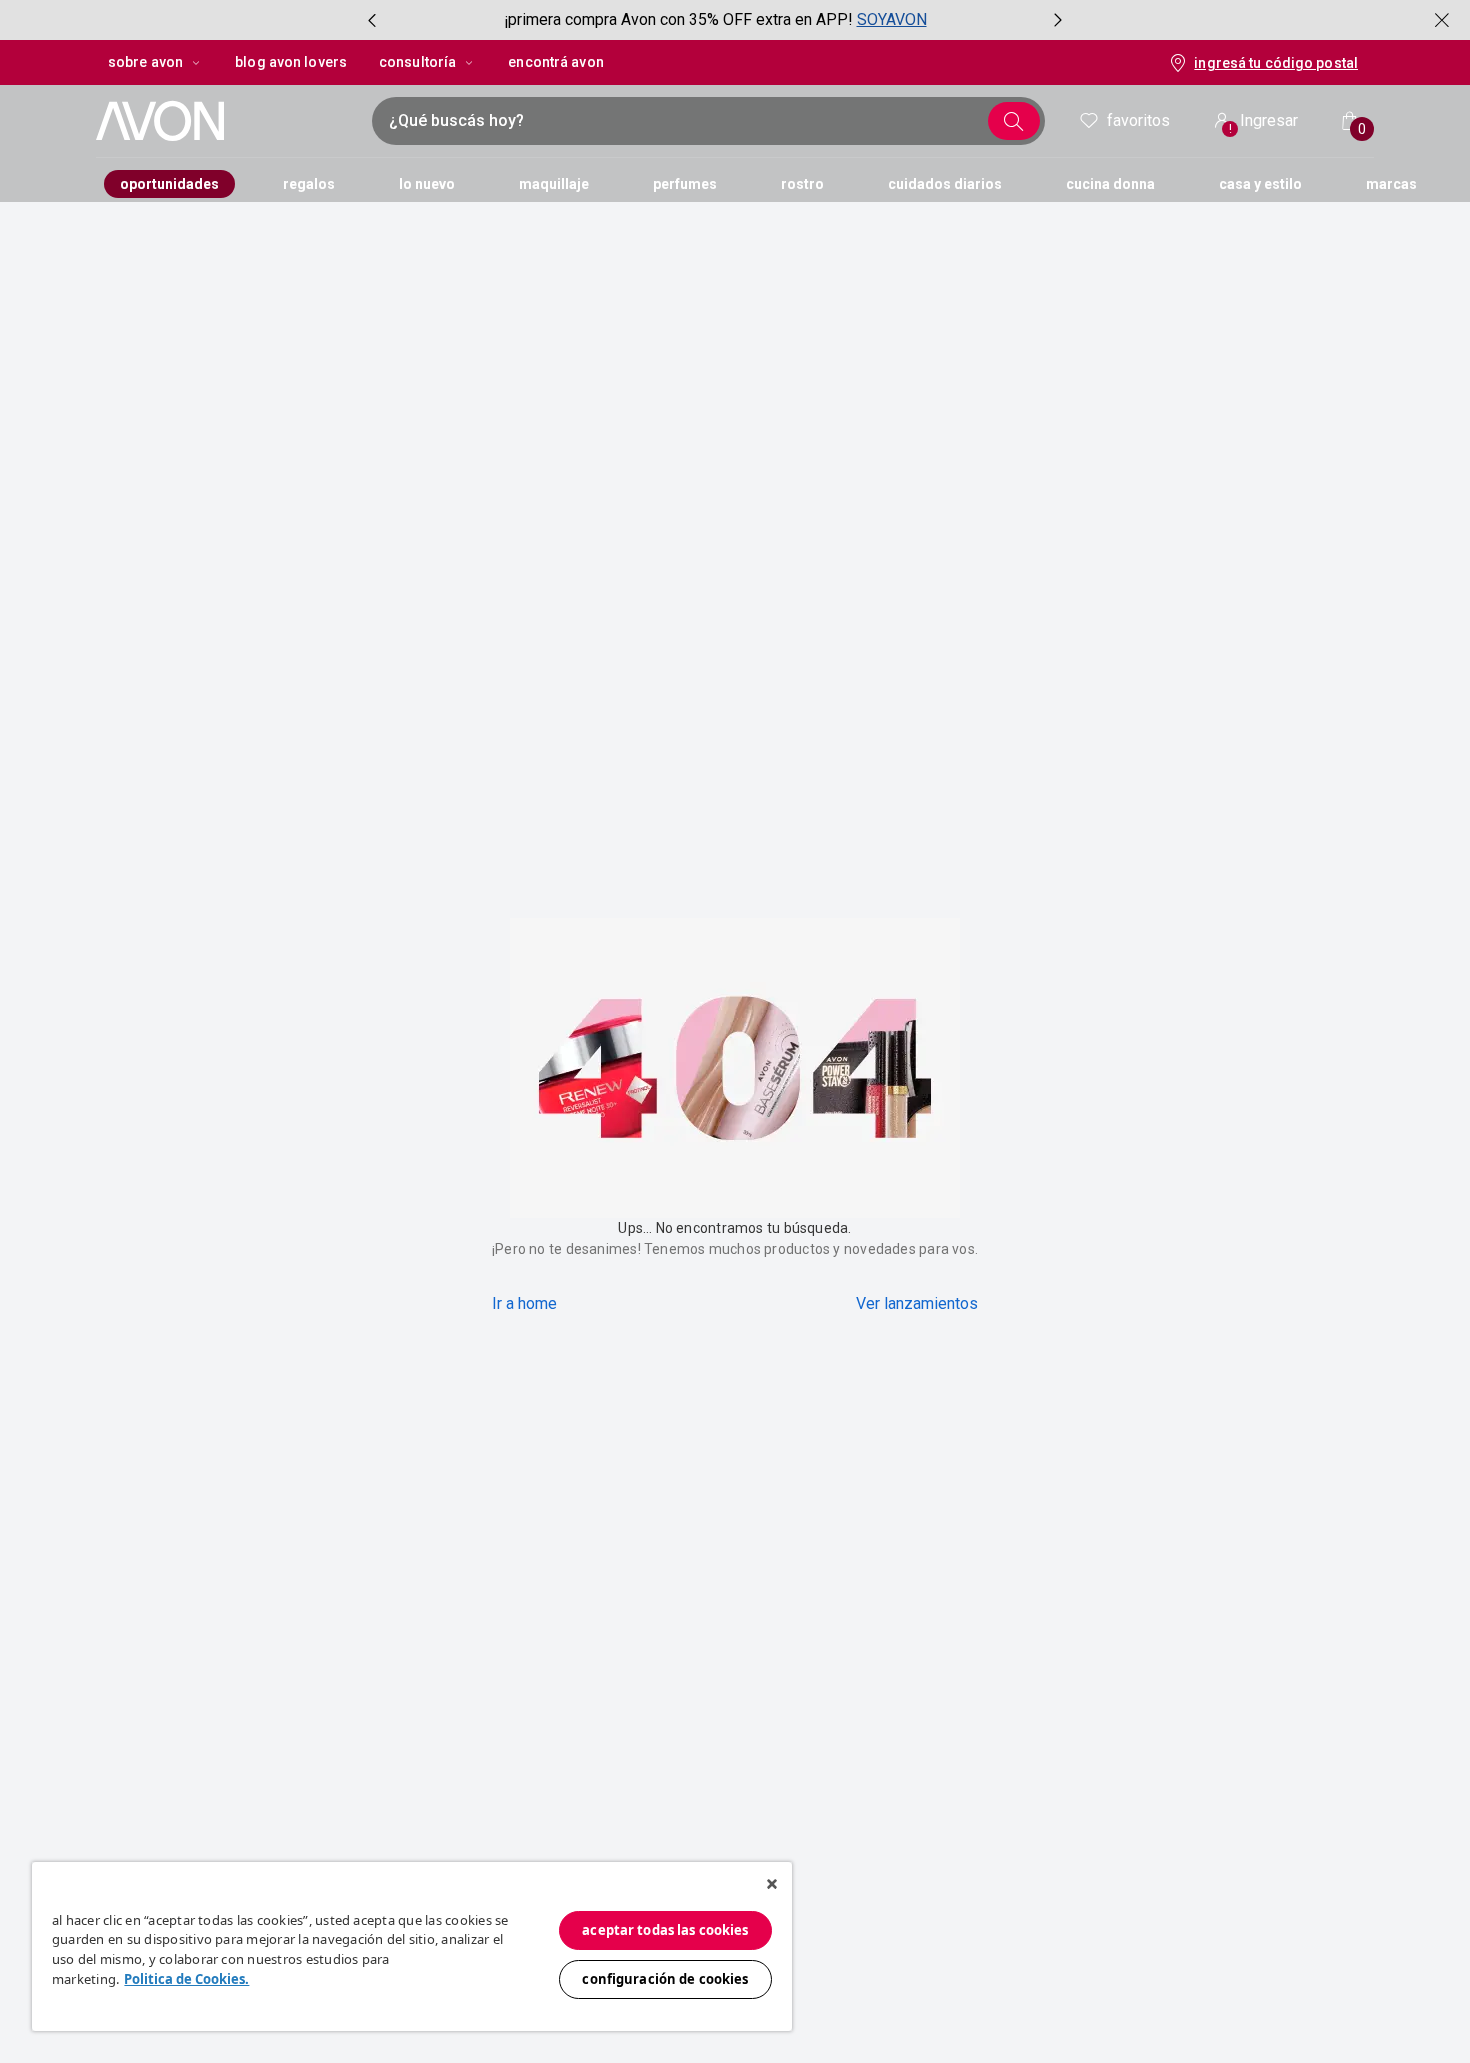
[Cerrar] (772, 1884)
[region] (412, 1946)
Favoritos (1138, 120)
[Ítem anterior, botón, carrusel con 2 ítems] (372, 20)
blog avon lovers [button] (291, 62)
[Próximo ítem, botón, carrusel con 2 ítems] (1058, 20)
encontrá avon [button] (555, 62)
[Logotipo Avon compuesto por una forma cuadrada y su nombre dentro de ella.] (224, 121)
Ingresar (1264, 123)
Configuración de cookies (665, 1979)
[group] (715, 20)
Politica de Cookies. (186, 1979)
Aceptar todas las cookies (665, 1930)
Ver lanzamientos (917, 1303)
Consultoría (417, 62)
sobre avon (145, 62)
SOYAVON (892, 19)
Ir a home (524, 1303)
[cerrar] (1442, 20)
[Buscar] (1014, 121)
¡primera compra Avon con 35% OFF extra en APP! (678, 19)
